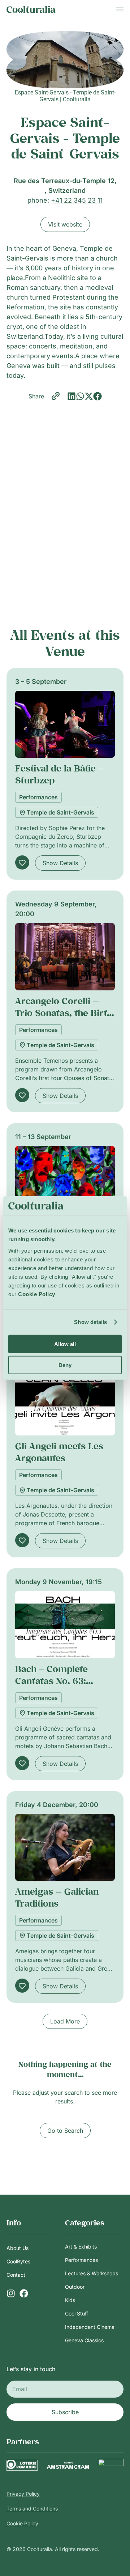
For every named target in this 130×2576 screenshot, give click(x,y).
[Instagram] (11, 2293)
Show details (90, 1322)
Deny (65, 1365)
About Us (18, 2248)
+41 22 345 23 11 (77, 200)
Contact (16, 2275)
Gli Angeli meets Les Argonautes (59, 1452)
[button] (71, 396)
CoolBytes (18, 2261)
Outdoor (75, 2287)
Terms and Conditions (32, 2509)
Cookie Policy (22, 2523)
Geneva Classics (84, 2340)
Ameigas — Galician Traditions (57, 1897)
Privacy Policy (23, 2494)
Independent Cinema (90, 2327)
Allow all (65, 1344)
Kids (70, 2300)
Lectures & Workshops (92, 2273)
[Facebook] (24, 2293)
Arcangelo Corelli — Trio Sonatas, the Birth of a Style (64, 1013)
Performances (38, 797)
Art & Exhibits (81, 2247)
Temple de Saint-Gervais (60, 812)
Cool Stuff (77, 2313)
